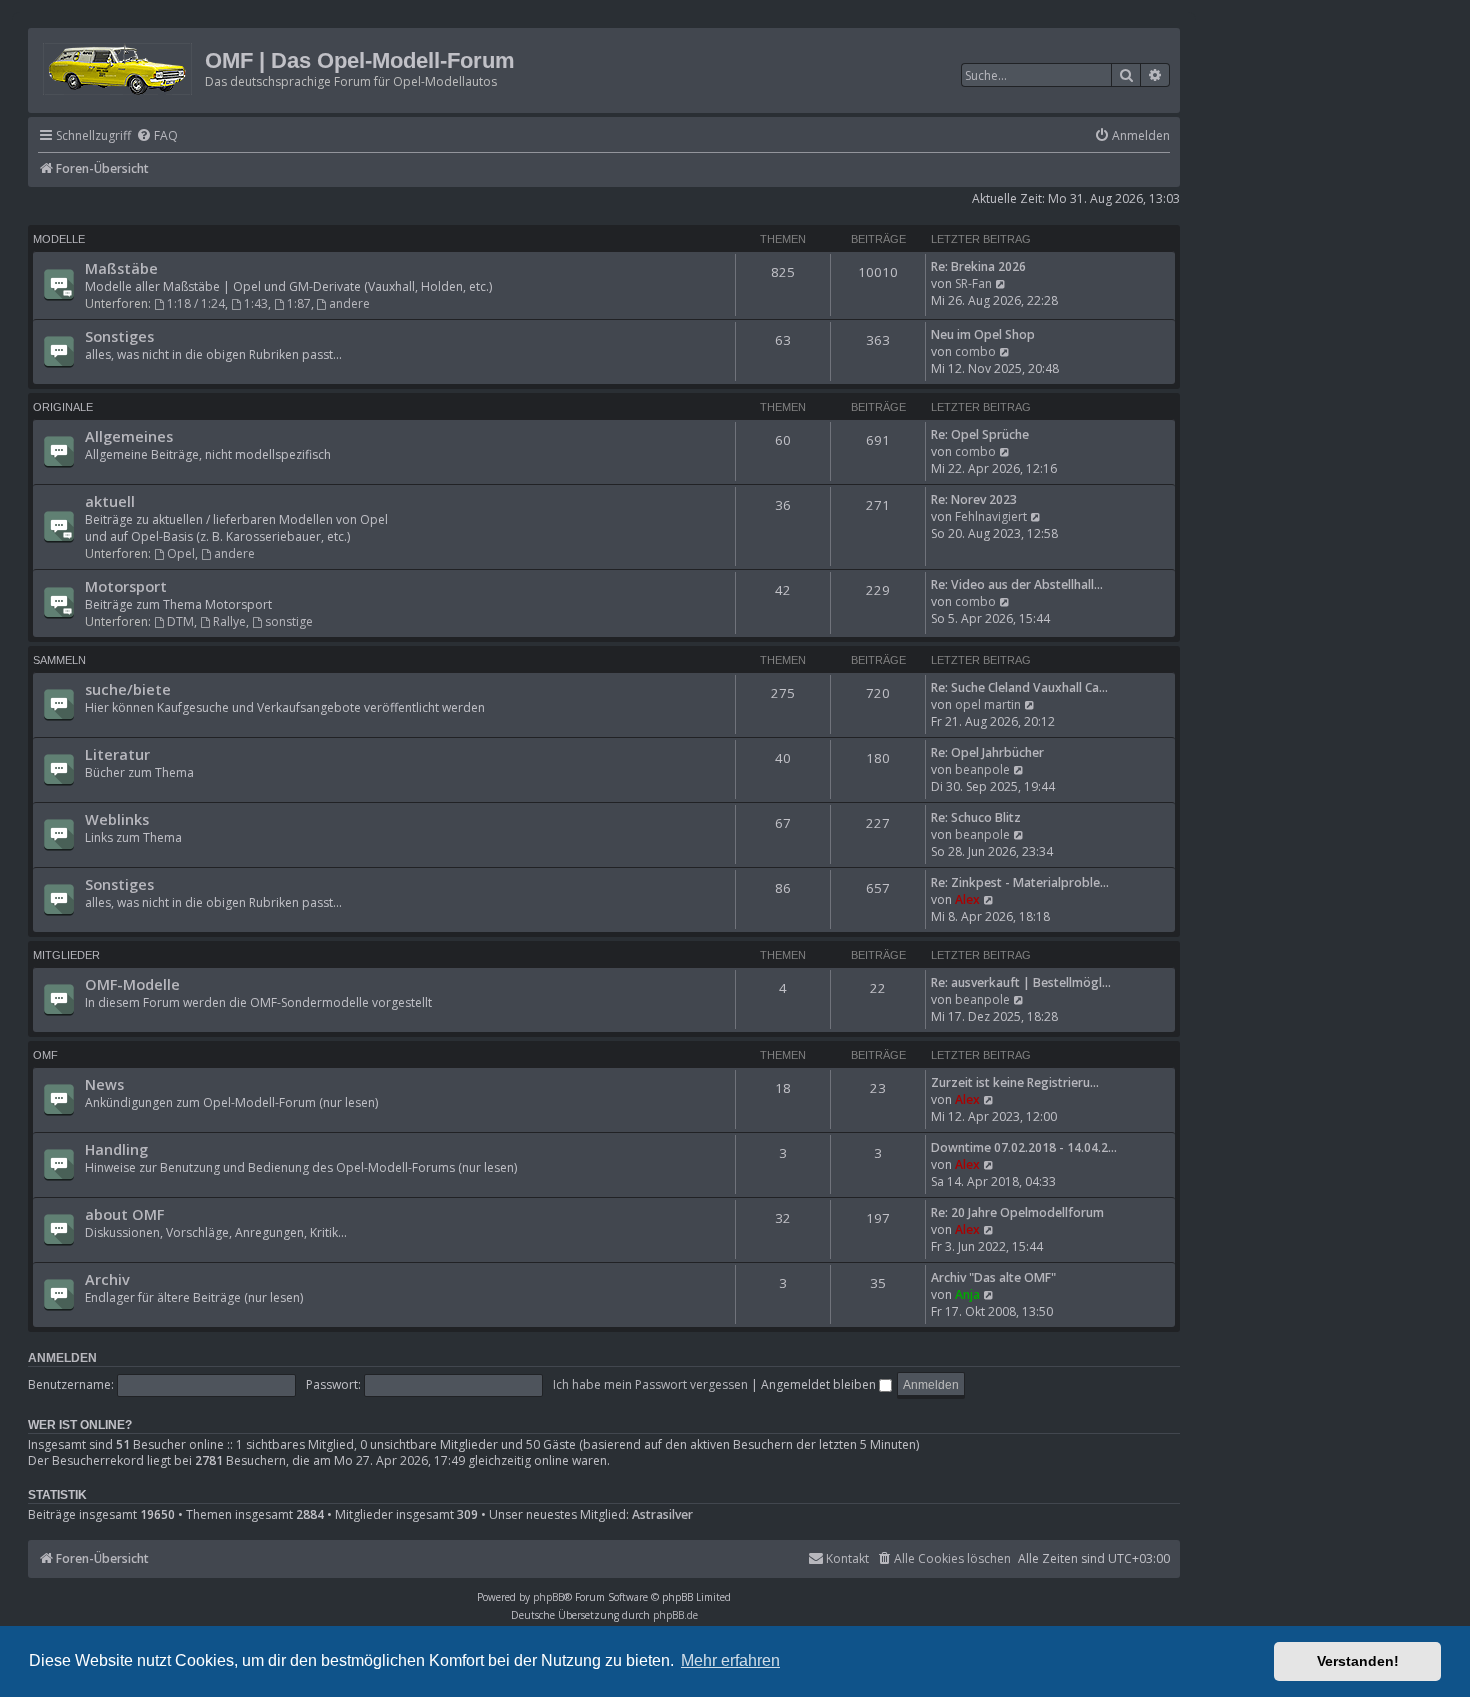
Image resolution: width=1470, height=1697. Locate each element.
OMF (45, 1055)
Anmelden (62, 1358)
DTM (180, 621)
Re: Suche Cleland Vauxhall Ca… (1019, 687)
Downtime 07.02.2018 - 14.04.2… (1024, 1147)
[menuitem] (157, 136)
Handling (116, 1149)
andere (349, 303)
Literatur (117, 754)
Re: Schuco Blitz (976, 817)
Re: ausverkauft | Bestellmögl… (1021, 982)
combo (975, 351)
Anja (967, 1294)
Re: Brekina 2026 (978, 266)
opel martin (988, 704)
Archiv (107, 1279)
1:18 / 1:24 (196, 303)
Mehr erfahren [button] (730, 1660)
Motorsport (126, 586)
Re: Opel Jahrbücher (987, 752)
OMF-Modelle (132, 984)
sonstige (289, 621)
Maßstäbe (121, 268)
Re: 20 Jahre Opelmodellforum (1017, 1212)
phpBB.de (675, 1615)
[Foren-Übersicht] (119, 65)
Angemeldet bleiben (820, 1384)
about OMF (124, 1214)
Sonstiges (119, 336)
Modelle (59, 239)
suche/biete (128, 689)
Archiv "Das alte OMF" (993, 1277)
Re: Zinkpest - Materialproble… (1020, 882)
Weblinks (117, 819)
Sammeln (59, 660)
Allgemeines (129, 436)
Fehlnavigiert (991, 516)
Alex (967, 899)
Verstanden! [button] (1358, 1661)
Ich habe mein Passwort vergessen (650, 1384)
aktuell (110, 501)
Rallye (229, 621)
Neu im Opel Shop (983, 334)
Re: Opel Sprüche (980, 434)
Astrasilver (662, 1515)
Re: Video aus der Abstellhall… (1017, 584)
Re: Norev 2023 (974, 499)
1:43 (256, 303)
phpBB (548, 1597)
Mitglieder (66, 955)
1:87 (299, 303)
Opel (181, 553)
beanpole (982, 769)
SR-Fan (973, 283)
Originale (63, 407)
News (104, 1084)
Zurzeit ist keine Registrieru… (1015, 1082)
